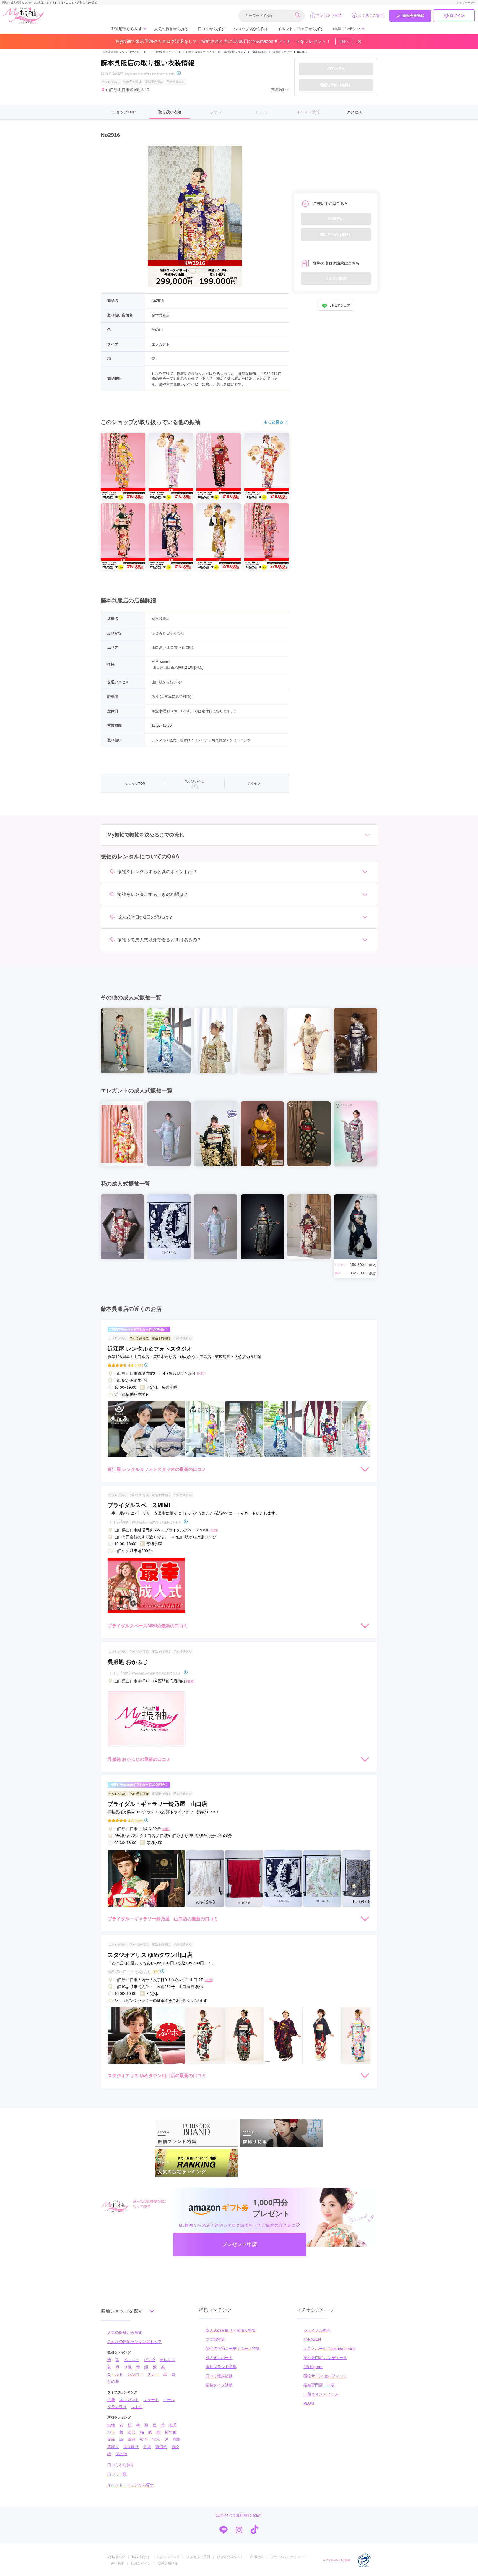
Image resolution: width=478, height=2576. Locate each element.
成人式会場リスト (230, 2557)
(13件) (139, 1821)
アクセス (354, 112)
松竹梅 (171, 2432)
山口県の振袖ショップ (162, 52)
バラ (111, 2432)
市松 (175, 2447)
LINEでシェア (340, 306)
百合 (132, 2432)
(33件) (139, 1365)
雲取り (113, 2447)
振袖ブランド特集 (221, 2367)
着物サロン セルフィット (325, 2376)
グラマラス (117, 2407)
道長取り (131, 2447)
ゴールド (115, 2374)
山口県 (157, 648)
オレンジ (168, 2360)
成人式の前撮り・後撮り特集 (231, 2330)
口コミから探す (211, 29)
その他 (157, 330)
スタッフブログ (168, 2557)
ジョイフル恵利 (317, 2330)
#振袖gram (313, 2367)
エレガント (161, 344)
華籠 (132, 2439)
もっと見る (274, 422)
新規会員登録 (413, 16)
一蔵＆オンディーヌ (321, 2394)
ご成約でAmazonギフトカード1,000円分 (137, 1329)
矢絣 (147, 2447)
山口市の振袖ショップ (197, 52)
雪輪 (176, 2439)
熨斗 (144, 2439)
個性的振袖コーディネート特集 (233, 2349)
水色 (128, 2367)
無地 (111, 2425)
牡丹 (173, 2425)
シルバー (135, 2374)
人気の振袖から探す (172, 29)
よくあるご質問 (371, 15)
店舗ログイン (141, 2564)
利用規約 (257, 2557)
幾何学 (161, 2447)
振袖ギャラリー (282, 52)
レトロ (137, 2407)
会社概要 (117, 2564)
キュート (151, 2400)
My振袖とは (141, 2557)
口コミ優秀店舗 (219, 2376)
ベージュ (132, 2360)
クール (169, 2400)
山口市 (172, 648)
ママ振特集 (215, 2339)
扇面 (111, 2439)
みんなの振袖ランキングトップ (134, 2342)
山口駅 (187, 648)
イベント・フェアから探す (301, 29)
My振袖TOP (116, 2557)
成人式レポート (219, 2358)
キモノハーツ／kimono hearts (329, 2349)
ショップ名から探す (251, 29)
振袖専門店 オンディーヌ (325, 2358)
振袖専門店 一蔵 (319, 2385)
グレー (153, 2374)
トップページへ (466, 3)
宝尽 (156, 2439)
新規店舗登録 (168, 2564)
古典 (111, 2400)
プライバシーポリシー (287, 2557)
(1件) (156, 1971)
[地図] (199, 667)
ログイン (457, 16)
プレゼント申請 (329, 15)
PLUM (309, 2403)
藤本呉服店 (259, 52)
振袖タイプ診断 (219, 2385)
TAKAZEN (312, 2339)
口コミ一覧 (117, 2474)
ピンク (150, 2360)
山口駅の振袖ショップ (232, 52)
